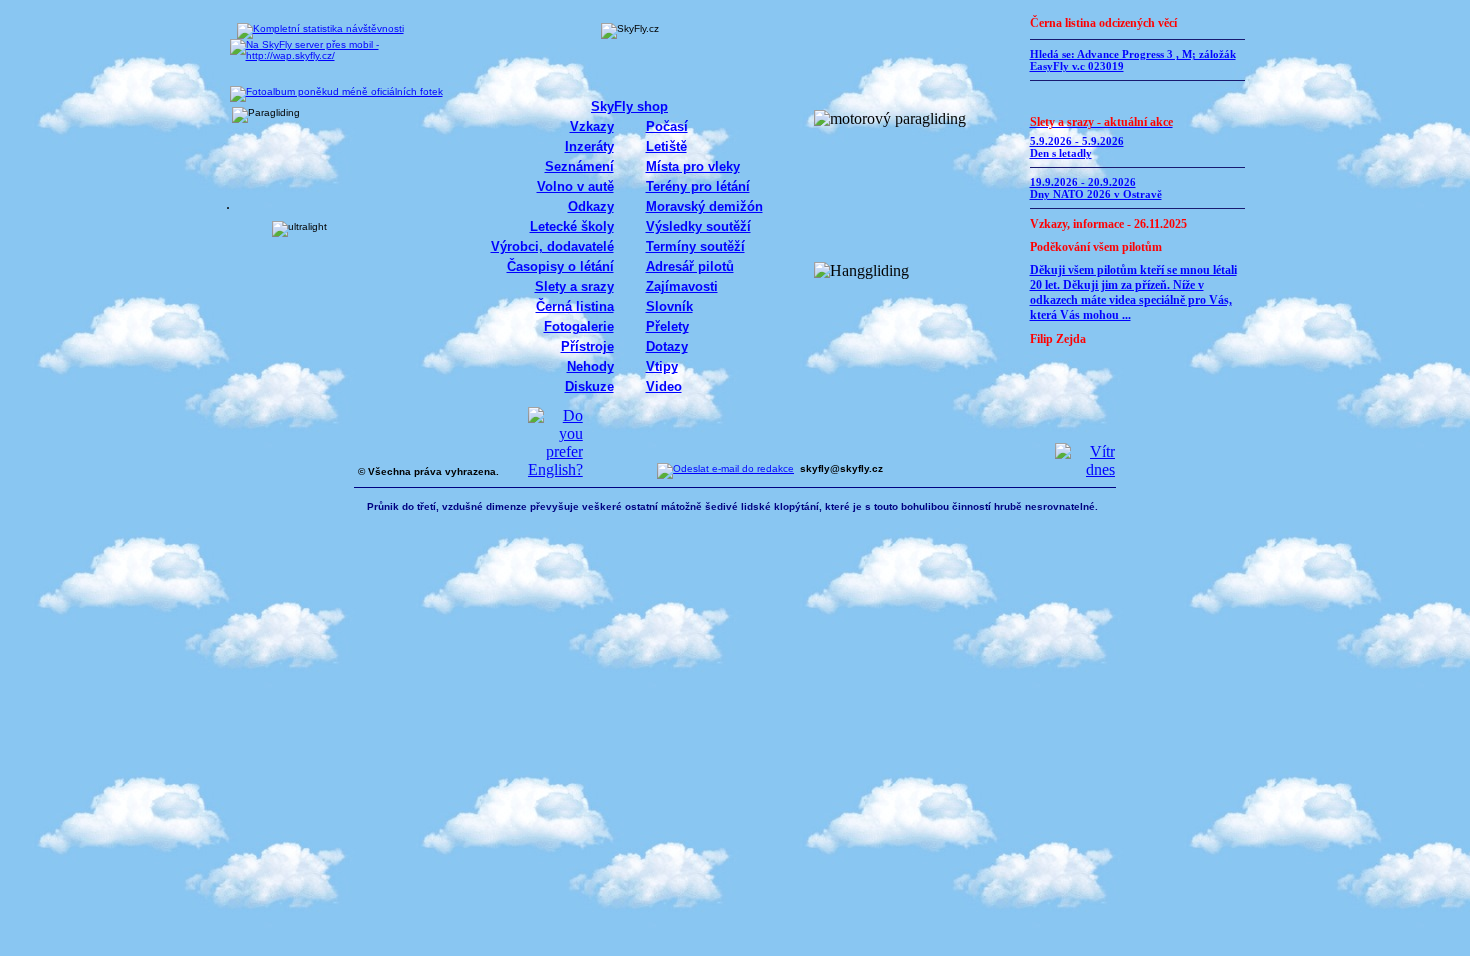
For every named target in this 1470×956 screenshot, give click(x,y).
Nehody (590, 366)
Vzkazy (592, 126)
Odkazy (591, 206)
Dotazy (667, 346)
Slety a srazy (574, 286)
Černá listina (575, 306)
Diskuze (589, 386)
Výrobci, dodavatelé (552, 246)
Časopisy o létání (560, 266)
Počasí (667, 126)
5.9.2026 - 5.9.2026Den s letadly (1077, 147)
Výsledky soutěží (698, 226)
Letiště (666, 146)
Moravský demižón (704, 206)
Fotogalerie (579, 326)
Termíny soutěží (695, 246)
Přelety (667, 326)
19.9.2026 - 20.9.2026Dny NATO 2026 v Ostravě (1096, 188)
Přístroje (587, 346)
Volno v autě (575, 186)
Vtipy (662, 366)
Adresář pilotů (690, 266)
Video (664, 386)
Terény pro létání (698, 186)
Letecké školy (572, 226)
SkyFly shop (629, 106)
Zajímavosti (682, 286)
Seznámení (579, 166)
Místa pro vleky (693, 166)
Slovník (669, 306)
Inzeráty (589, 146)
